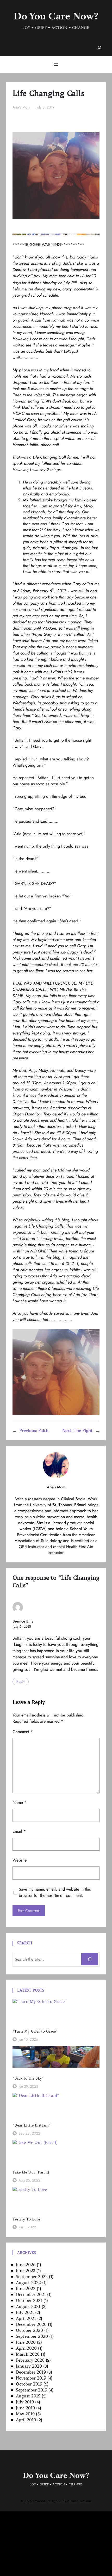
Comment (23, 1732)
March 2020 (28, 2354)
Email (19, 1831)
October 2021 (29, 2300)
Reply (21, 1682)
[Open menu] (56, 65)
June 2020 (26, 2342)
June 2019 (25, 2408)
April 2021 (26, 2318)
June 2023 (26, 2271)
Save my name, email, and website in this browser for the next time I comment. (55, 1892)
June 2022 (26, 2288)
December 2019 (31, 2372)
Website (20, 1860)
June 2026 (26, 2265)
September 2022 (32, 2277)
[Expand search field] (99, 48)
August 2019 (28, 2396)
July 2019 (25, 2402)
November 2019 (31, 2378)
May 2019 (25, 2414)
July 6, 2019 (22, 1627)
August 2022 (28, 2282)
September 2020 (32, 2336)
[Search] (90, 1959)
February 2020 (30, 2360)
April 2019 (26, 2420)
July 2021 (25, 2312)
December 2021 (31, 2294)
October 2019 (29, 2384)
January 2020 (29, 2366)
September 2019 (32, 2390)
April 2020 (26, 2348)
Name (20, 1802)
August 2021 (28, 2306)
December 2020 (31, 2324)
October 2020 (29, 2330)
